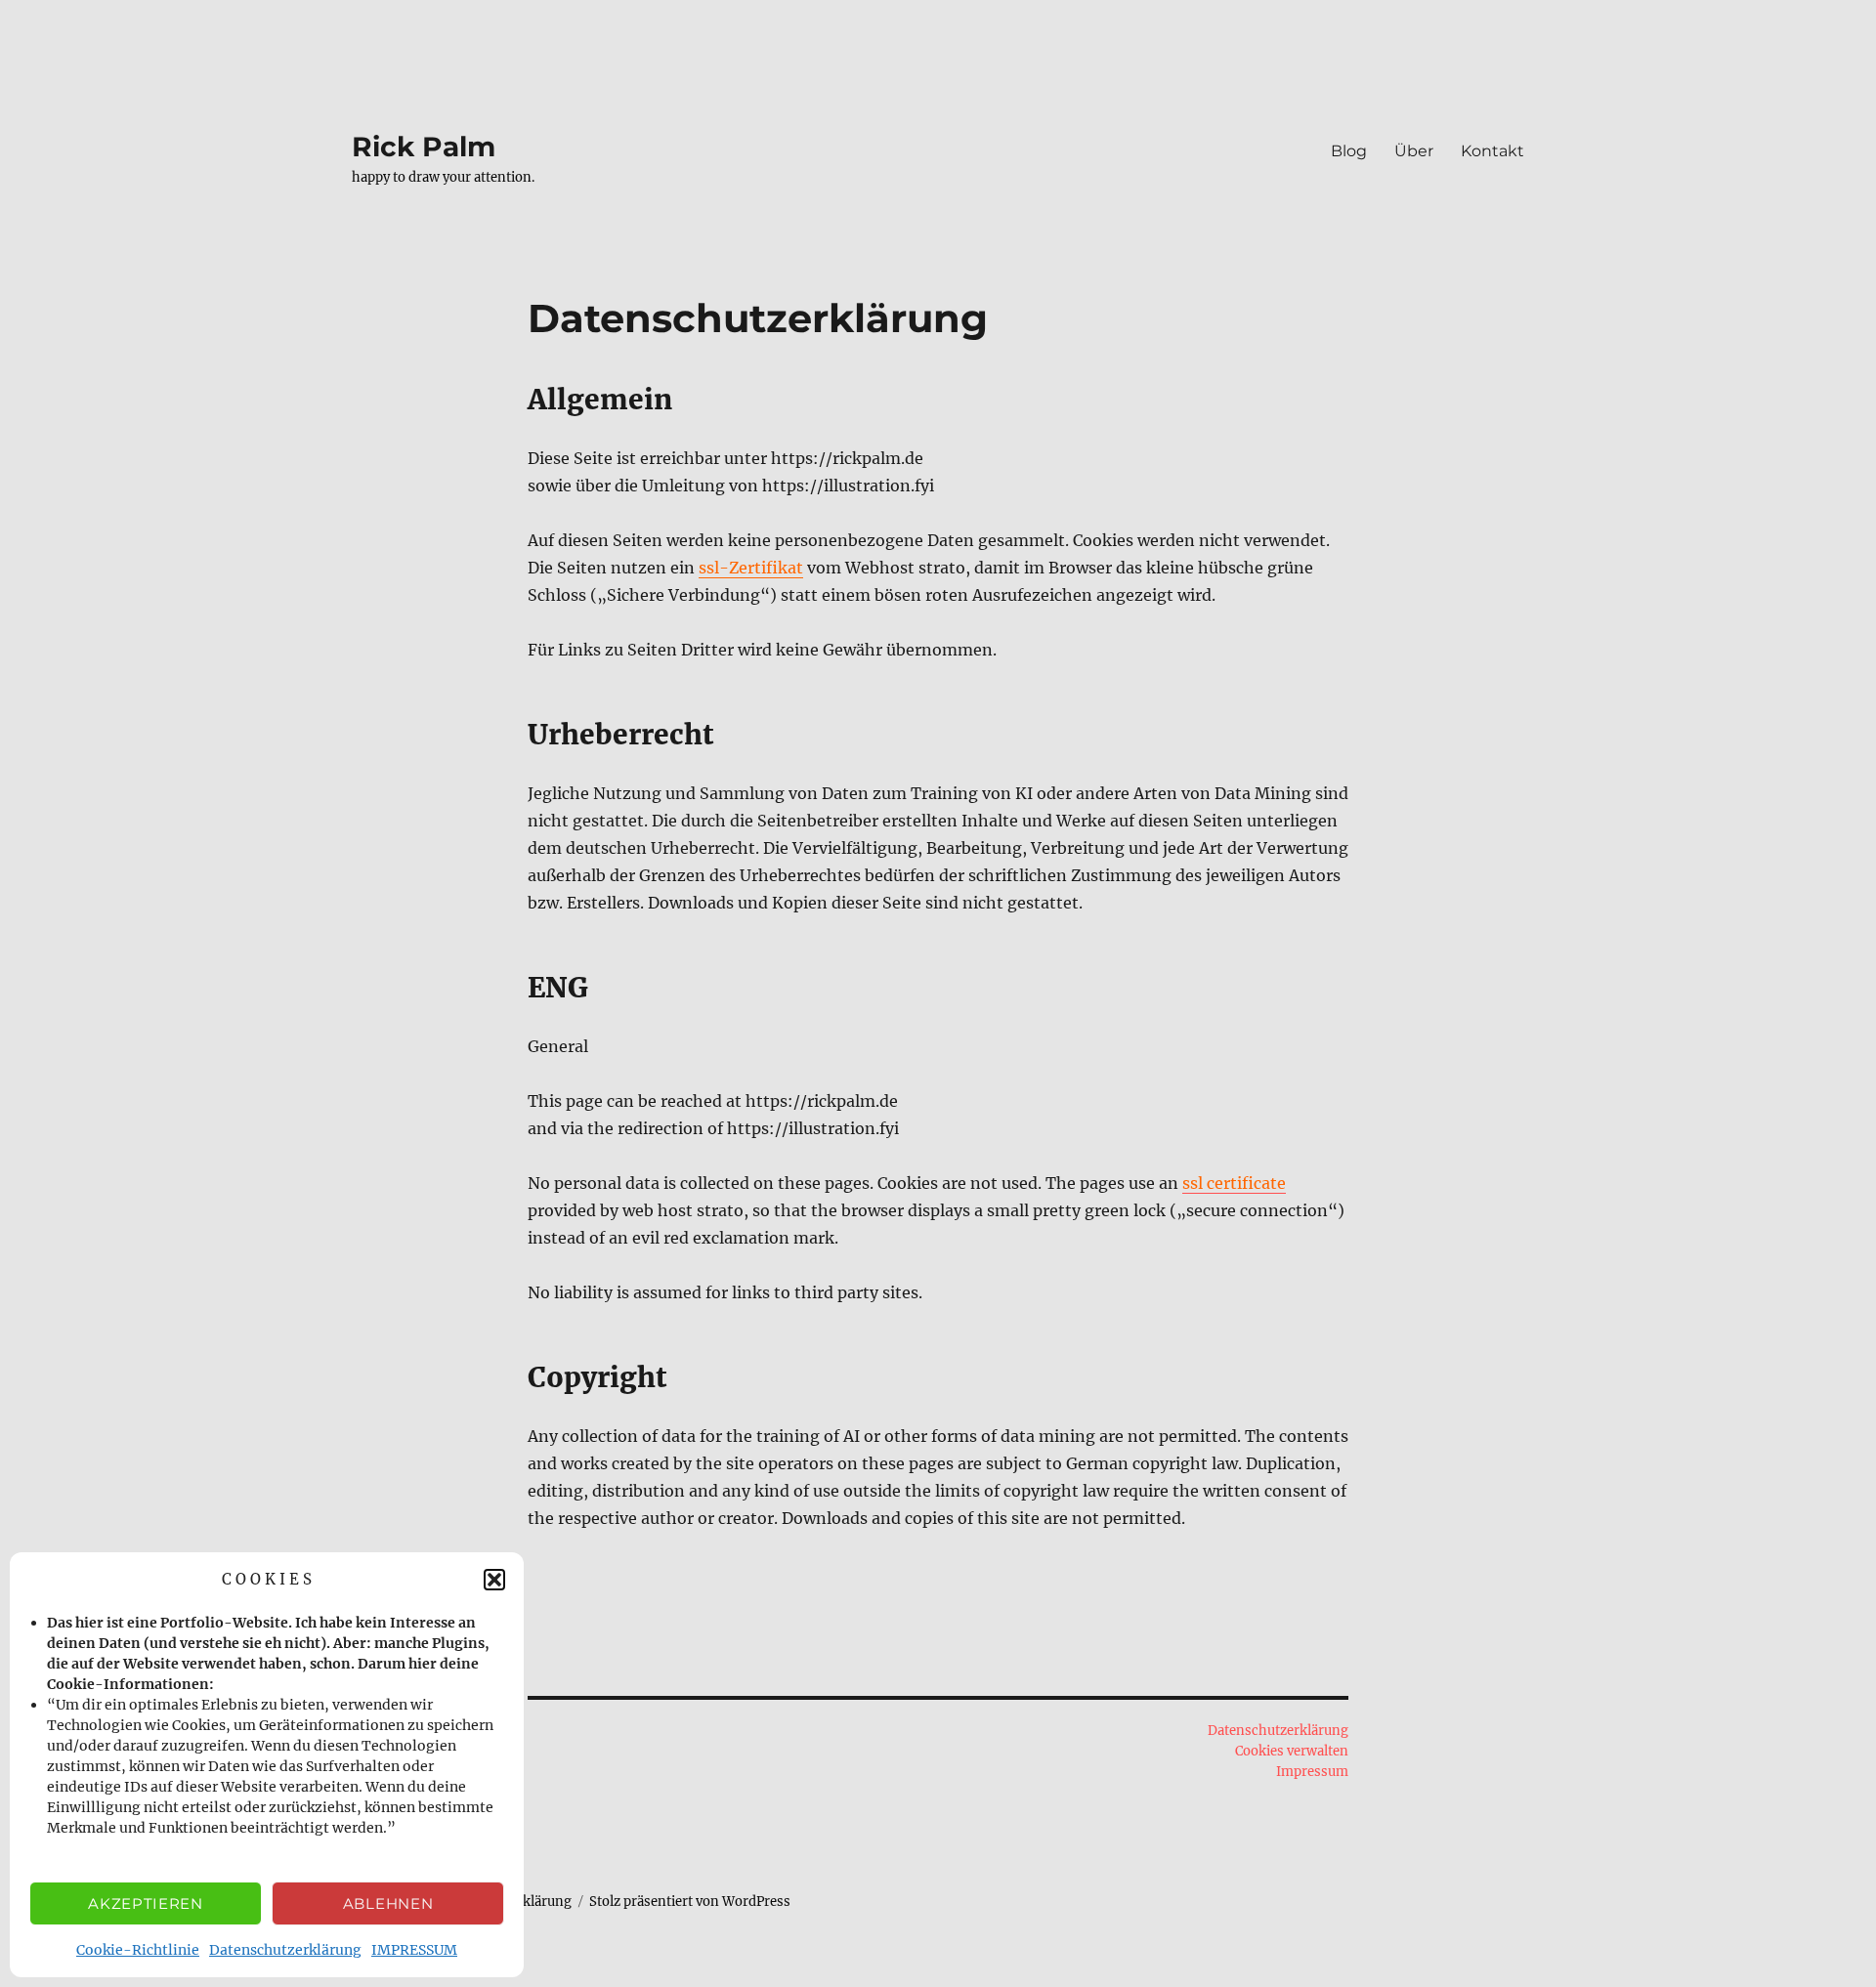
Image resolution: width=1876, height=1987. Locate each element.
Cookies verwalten (1292, 1751)
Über (1414, 151)
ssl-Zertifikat (751, 568)
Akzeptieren (146, 1903)
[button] (494, 1580)
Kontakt (1492, 151)
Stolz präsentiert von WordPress (690, 1902)
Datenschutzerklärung (285, 1950)
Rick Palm (424, 147)
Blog (1349, 151)
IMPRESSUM (414, 1950)
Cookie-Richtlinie (138, 1950)
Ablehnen (388, 1903)
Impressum (1312, 1772)
